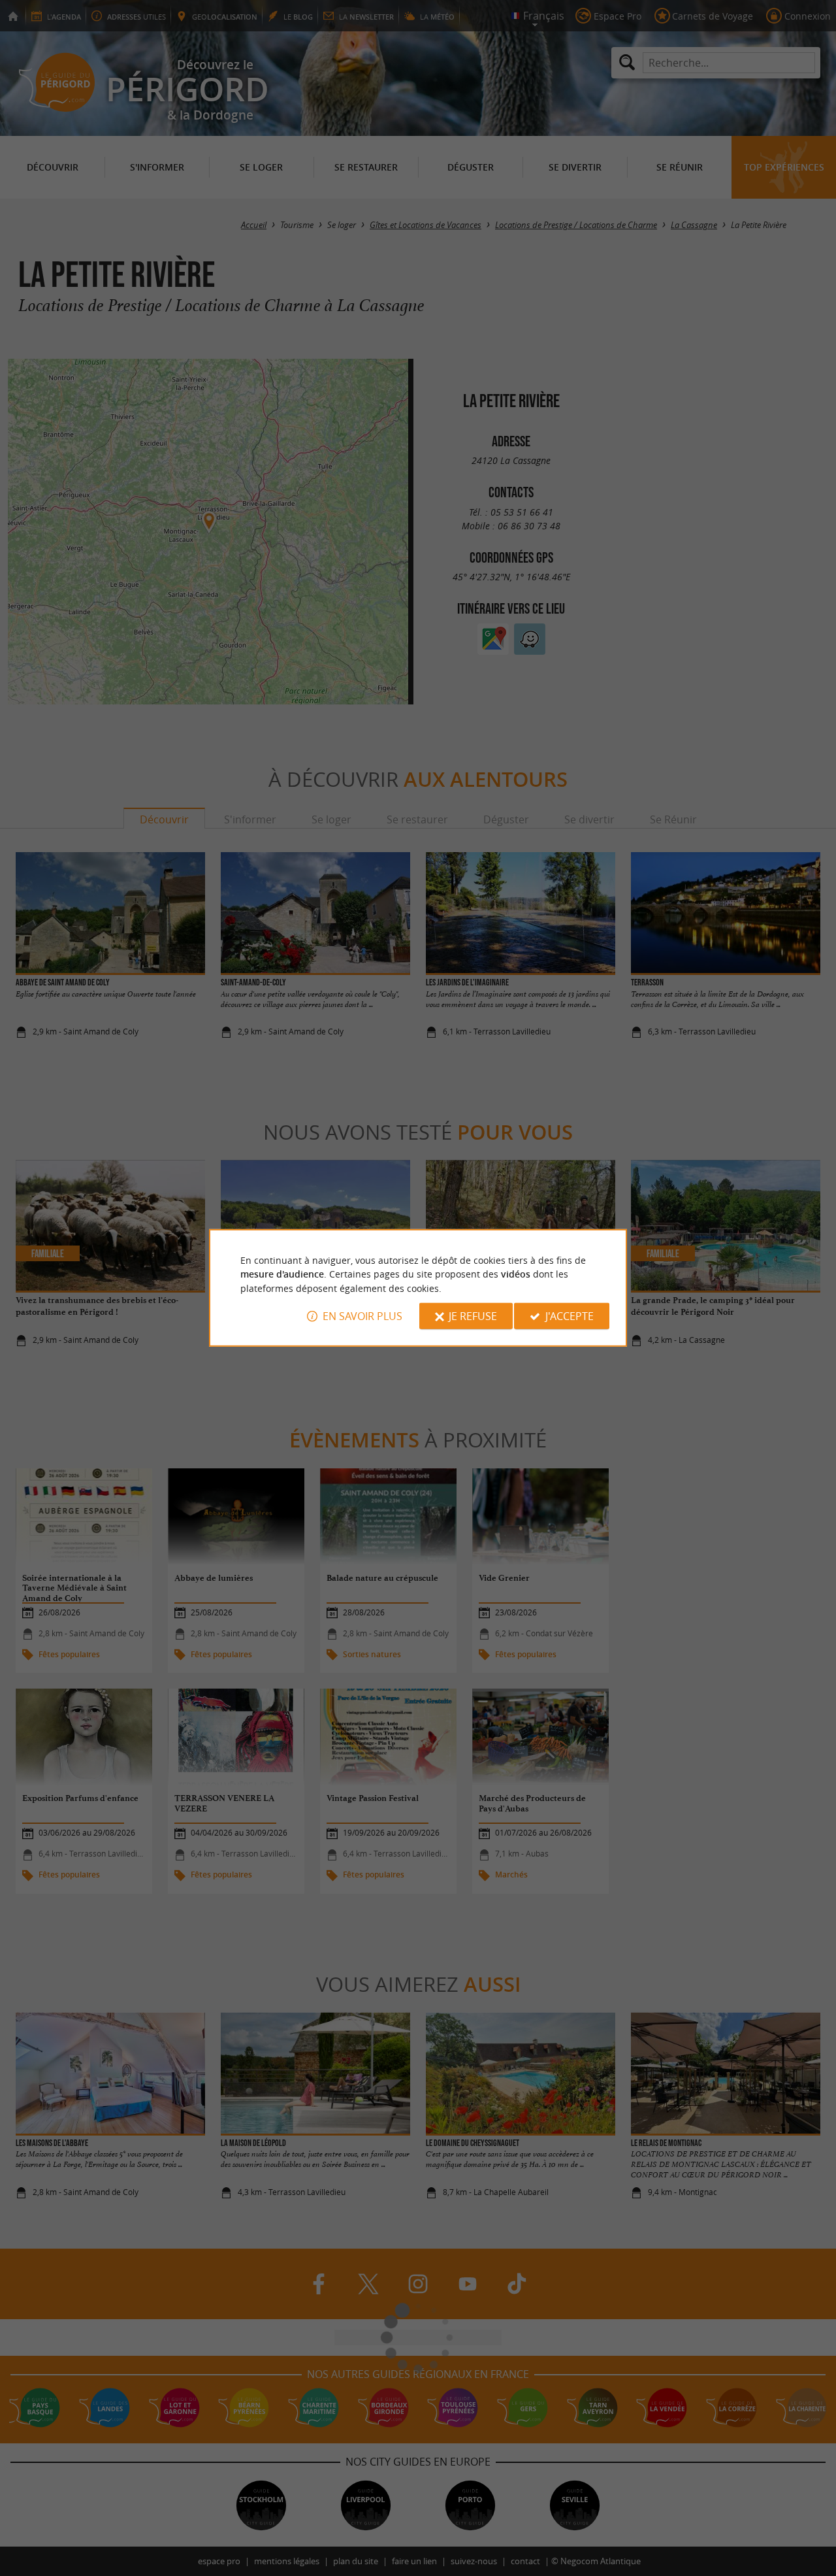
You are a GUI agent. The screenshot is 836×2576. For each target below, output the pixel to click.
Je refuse (473, 1316)
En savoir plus (362, 1316)
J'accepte (570, 1316)
